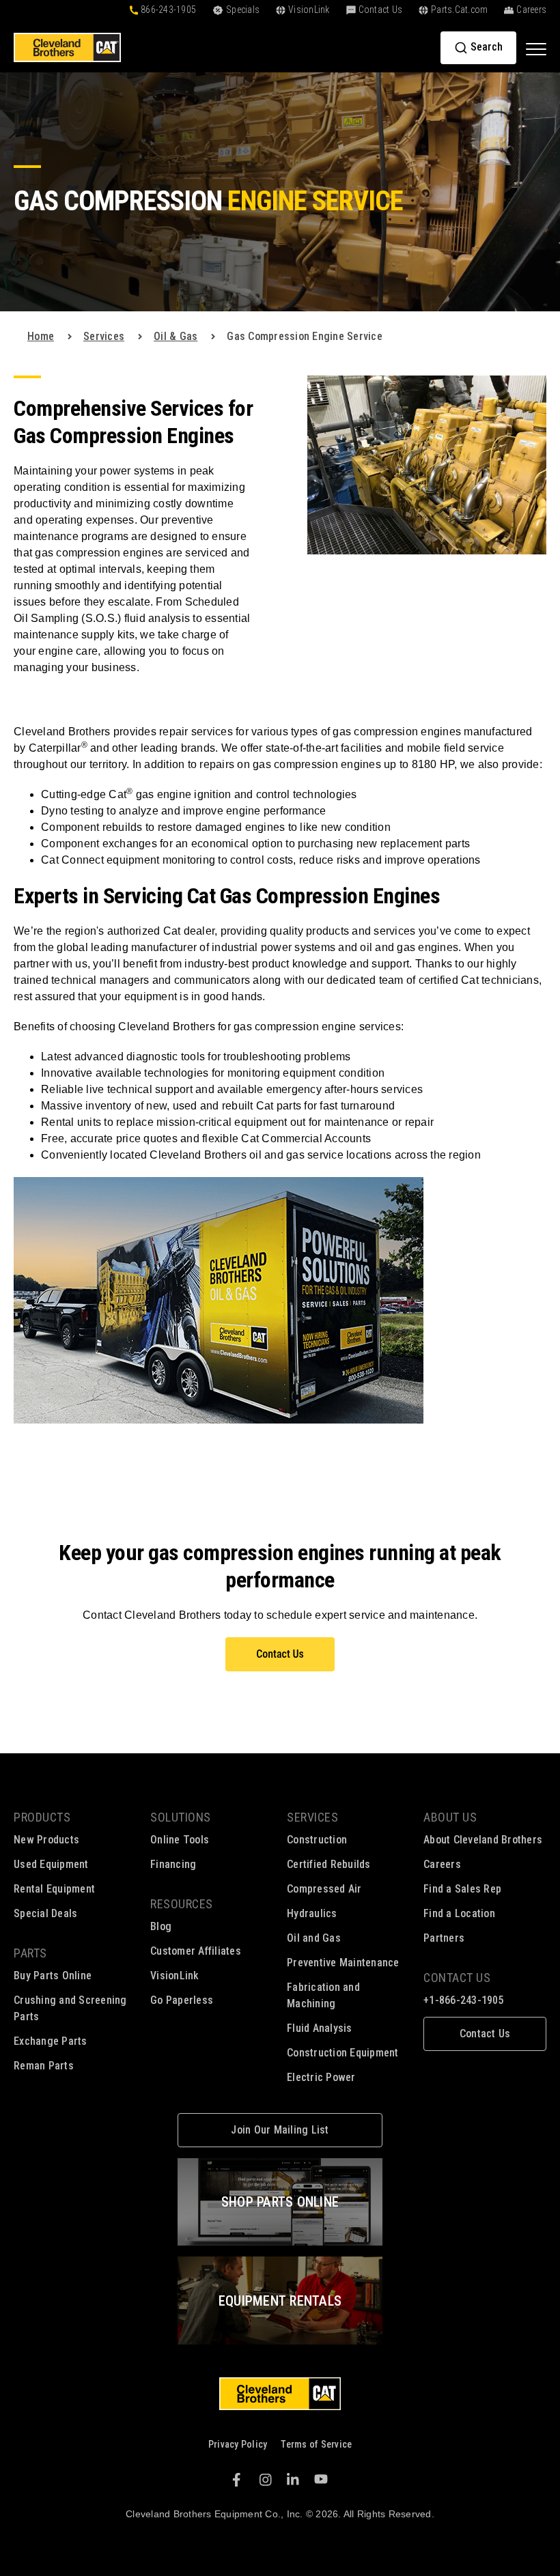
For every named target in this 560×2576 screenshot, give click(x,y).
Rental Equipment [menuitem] (54, 1889)
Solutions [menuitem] (181, 1817)
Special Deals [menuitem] (45, 1913)
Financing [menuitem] (173, 1864)
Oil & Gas (176, 336)
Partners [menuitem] (444, 1938)
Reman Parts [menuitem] (44, 2066)
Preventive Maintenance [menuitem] (343, 1963)
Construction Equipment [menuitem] (343, 2053)
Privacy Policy (238, 2444)
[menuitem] (485, 2034)
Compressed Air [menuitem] (324, 1889)
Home (41, 336)
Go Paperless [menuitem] (182, 2000)
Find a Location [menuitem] (459, 1913)
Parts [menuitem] (30, 1953)
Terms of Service (316, 2444)
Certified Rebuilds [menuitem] (329, 1864)
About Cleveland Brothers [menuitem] (483, 1840)
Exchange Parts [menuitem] (51, 2041)
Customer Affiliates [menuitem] (196, 1951)
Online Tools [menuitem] (180, 1840)
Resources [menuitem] (182, 1904)
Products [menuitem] (42, 1817)
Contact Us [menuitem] (457, 1978)
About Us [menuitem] (450, 1817)
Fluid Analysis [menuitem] (320, 2028)
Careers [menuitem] (442, 1864)
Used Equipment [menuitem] (51, 1864)
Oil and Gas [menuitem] (314, 1938)
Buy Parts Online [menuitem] (53, 1976)
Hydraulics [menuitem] (312, 1913)
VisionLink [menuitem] (175, 1976)
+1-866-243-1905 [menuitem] (464, 2000)
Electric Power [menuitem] (321, 2077)
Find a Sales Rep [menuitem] (462, 1889)
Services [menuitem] (312, 1817)
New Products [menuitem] (46, 1840)
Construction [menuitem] (317, 1840)
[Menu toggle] (536, 48)
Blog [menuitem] (161, 1926)
